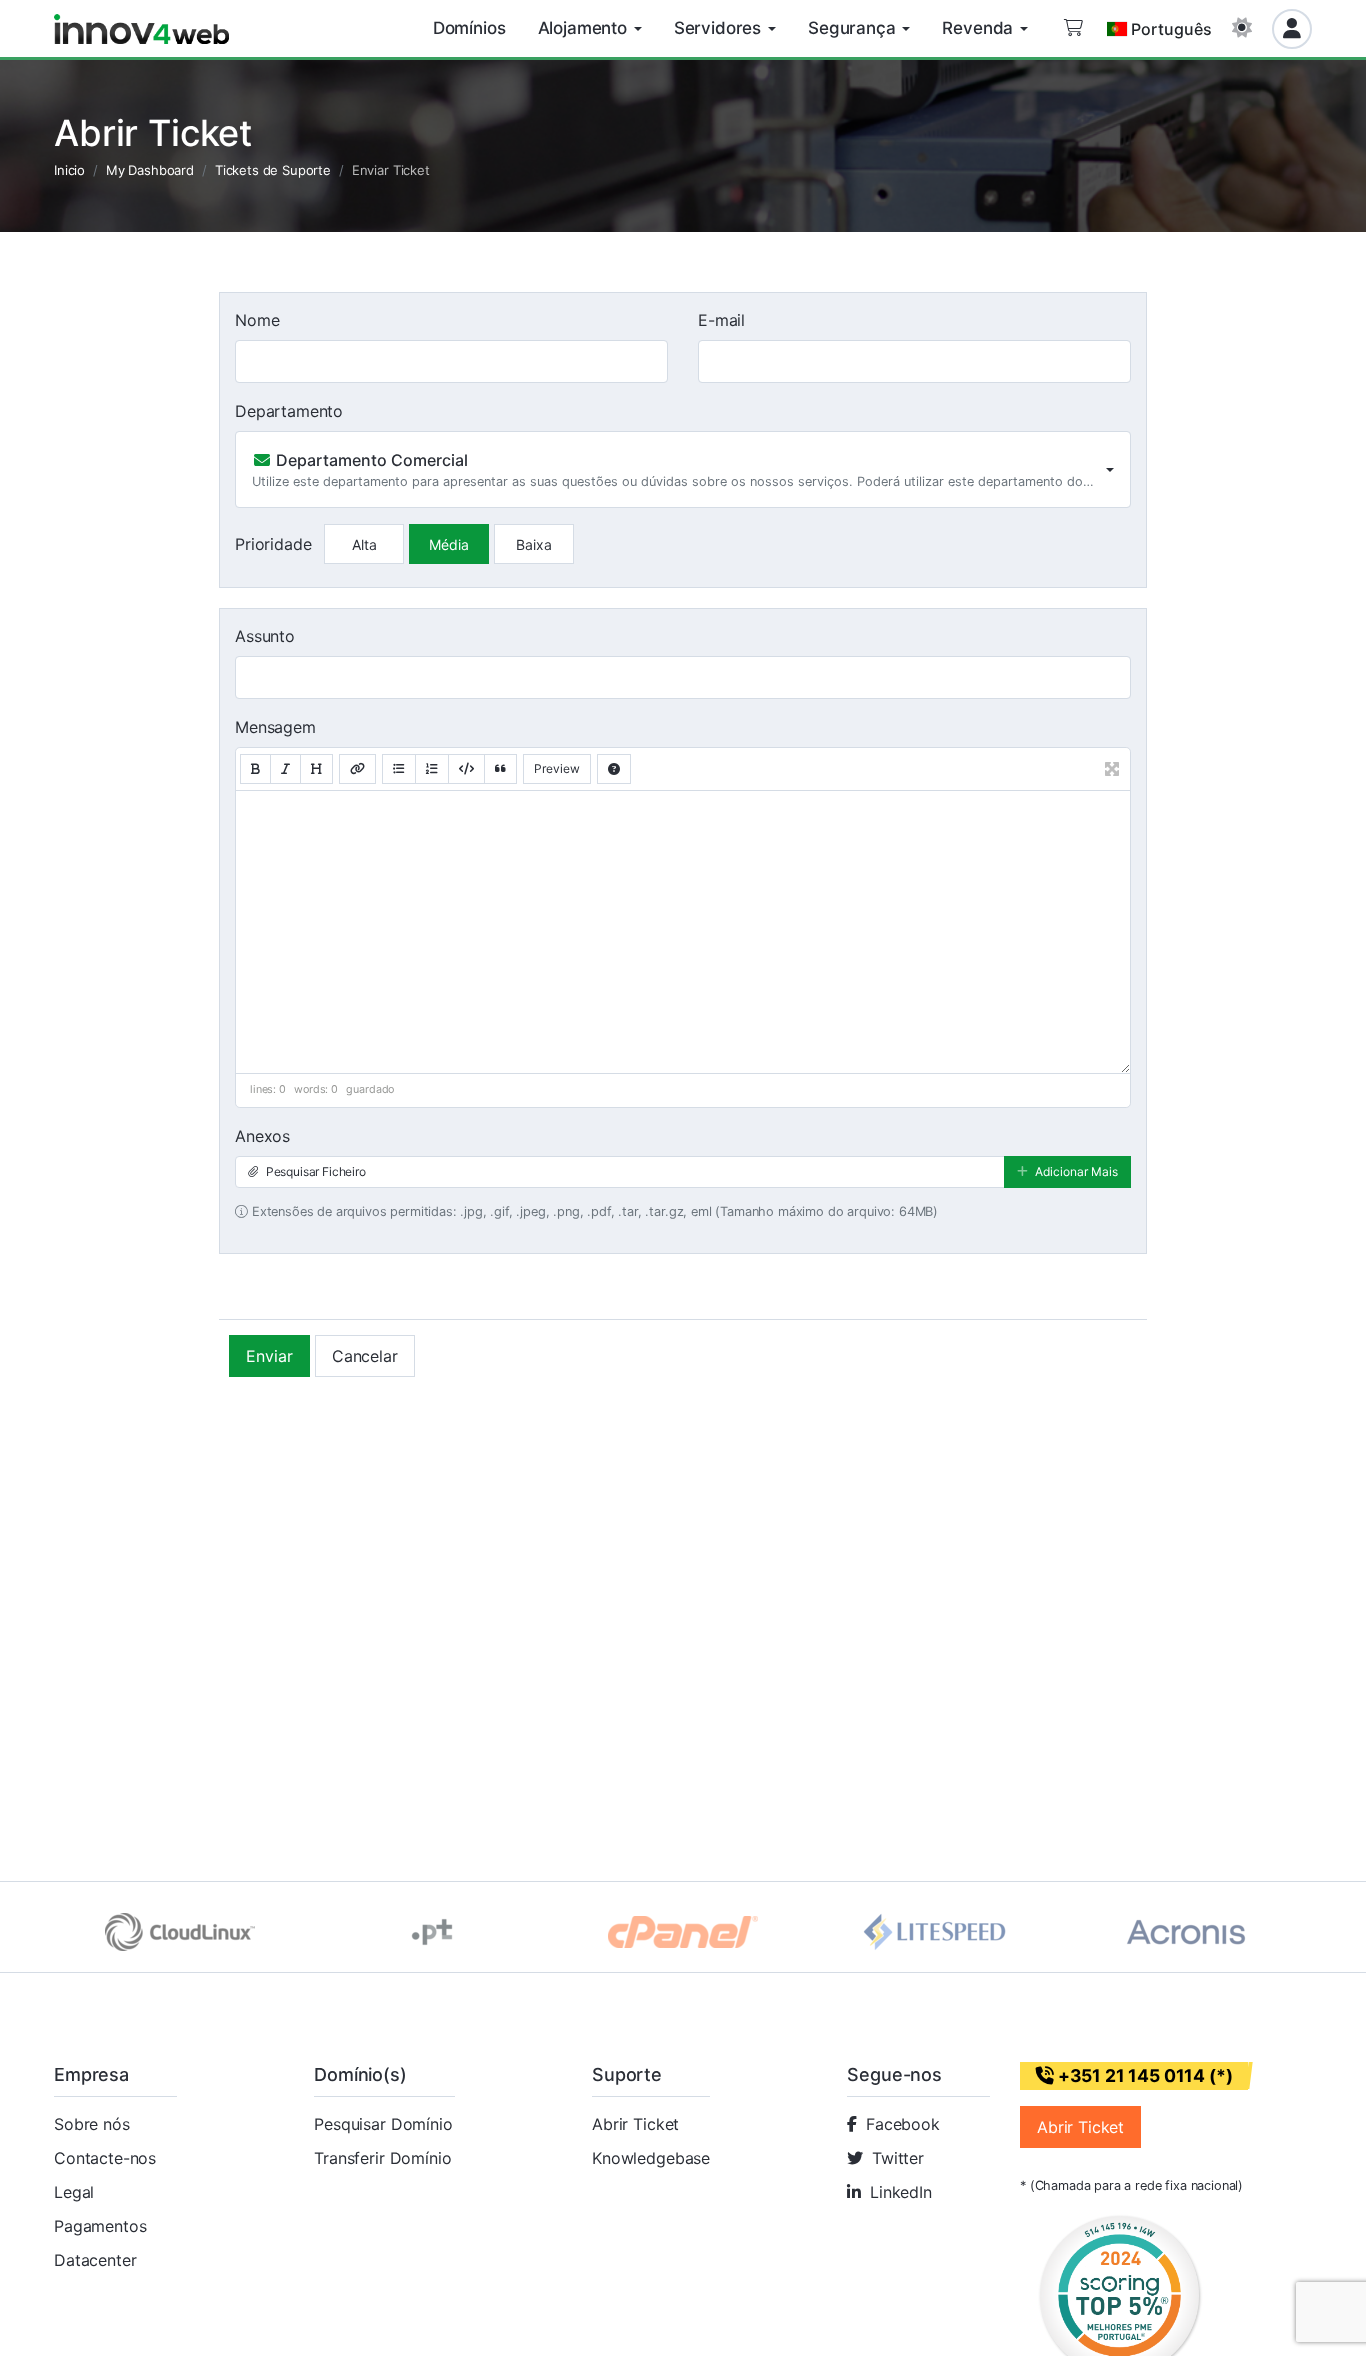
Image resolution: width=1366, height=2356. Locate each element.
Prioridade (273, 544)
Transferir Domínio (382, 2158)
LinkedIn (901, 2192)
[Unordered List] (399, 769)
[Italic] (285, 769)
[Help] (614, 769)
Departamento (289, 411)
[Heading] (316, 769)
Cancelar (365, 1356)
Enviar (269, 1356)
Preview (557, 768)
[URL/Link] (357, 769)
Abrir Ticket (635, 2124)
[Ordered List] (432, 769)
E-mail (721, 320)
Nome (257, 320)
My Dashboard (150, 170)
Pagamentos (100, 2226)
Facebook (903, 2124)
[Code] (466, 769)
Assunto (265, 636)
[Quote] (500, 769)
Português (1171, 29)
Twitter (898, 2158)
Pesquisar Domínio (383, 2124)
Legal (74, 2192)
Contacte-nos (105, 2158)
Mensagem (275, 727)
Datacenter (95, 2260)
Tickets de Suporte (273, 170)
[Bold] (255, 769)
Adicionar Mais (1075, 1171)
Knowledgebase (651, 2158)
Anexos (262, 1136)
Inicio (69, 170)
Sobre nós (92, 2124)
